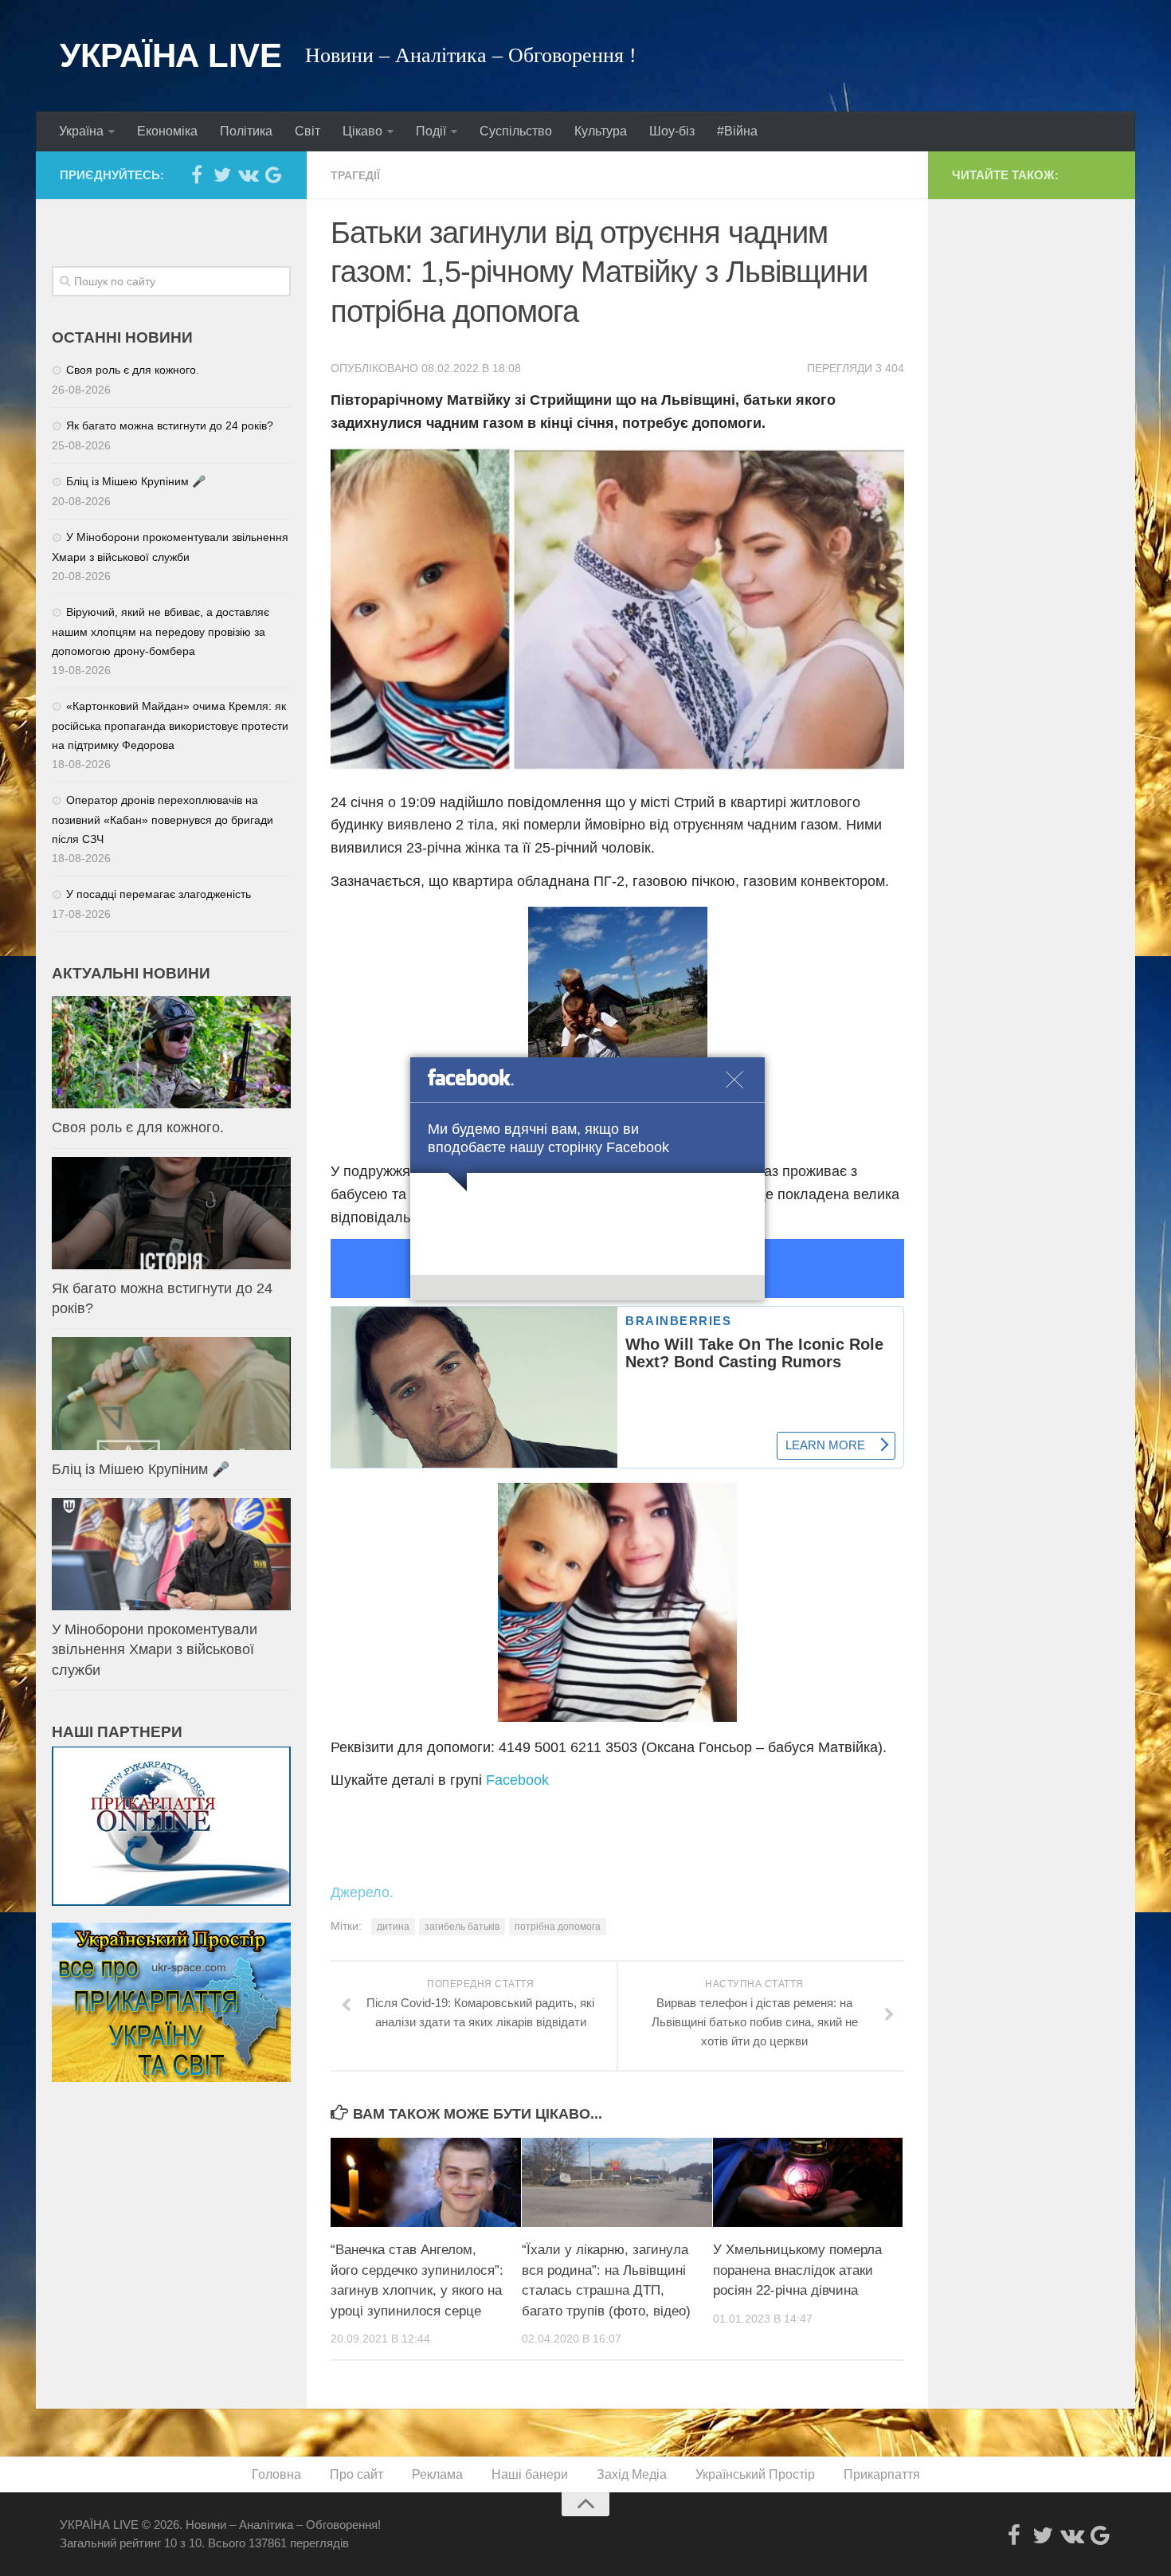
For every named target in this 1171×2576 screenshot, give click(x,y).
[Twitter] (222, 174)
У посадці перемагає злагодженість (159, 894)
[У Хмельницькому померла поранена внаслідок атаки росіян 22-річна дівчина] (808, 2182)
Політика (246, 131)
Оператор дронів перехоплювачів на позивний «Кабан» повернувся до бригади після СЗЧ (163, 819)
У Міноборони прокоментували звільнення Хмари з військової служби (155, 1649)
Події (431, 131)
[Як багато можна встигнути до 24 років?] (171, 1213)
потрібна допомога (558, 1927)
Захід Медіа (632, 2474)
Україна (81, 131)
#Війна (737, 131)
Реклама (437, 2474)
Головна (276, 2474)
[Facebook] (197, 174)
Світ (307, 131)
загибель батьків (462, 1927)
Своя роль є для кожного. (133, 370)
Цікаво (362, 131)
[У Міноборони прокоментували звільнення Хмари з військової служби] (171, 1554)
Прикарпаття (882, 2474)
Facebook (517, 1780)
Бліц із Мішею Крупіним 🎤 (136, 481)
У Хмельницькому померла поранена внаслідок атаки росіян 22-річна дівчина (797, 2270)
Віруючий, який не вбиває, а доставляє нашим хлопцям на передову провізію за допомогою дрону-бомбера (161, 631)
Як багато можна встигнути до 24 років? (170, 425)
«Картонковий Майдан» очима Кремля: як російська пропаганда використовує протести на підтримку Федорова (170, 725)
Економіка (167, 131)
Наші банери (530, 2474)
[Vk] (248, 174)
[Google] (273, 174)
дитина (393, 1927)
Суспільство (516, 131)
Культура (601, 131)
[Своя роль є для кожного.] (171, 1052)
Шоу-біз (672, 131)
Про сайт (356, 2474)
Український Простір (755, 2474)
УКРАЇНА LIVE (170, 55)
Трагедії (355, 175)
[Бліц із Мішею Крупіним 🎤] (171, 1393)
